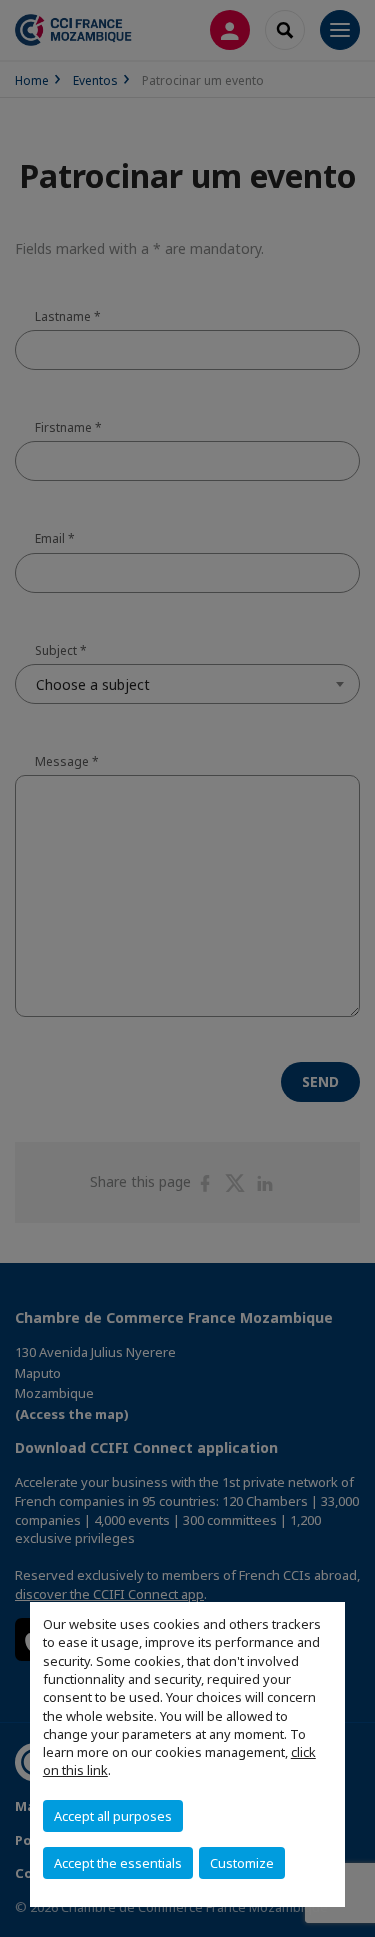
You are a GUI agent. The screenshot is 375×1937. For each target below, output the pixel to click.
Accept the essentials (118, 1863)
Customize (242, 1863)
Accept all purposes (113, 1816)
